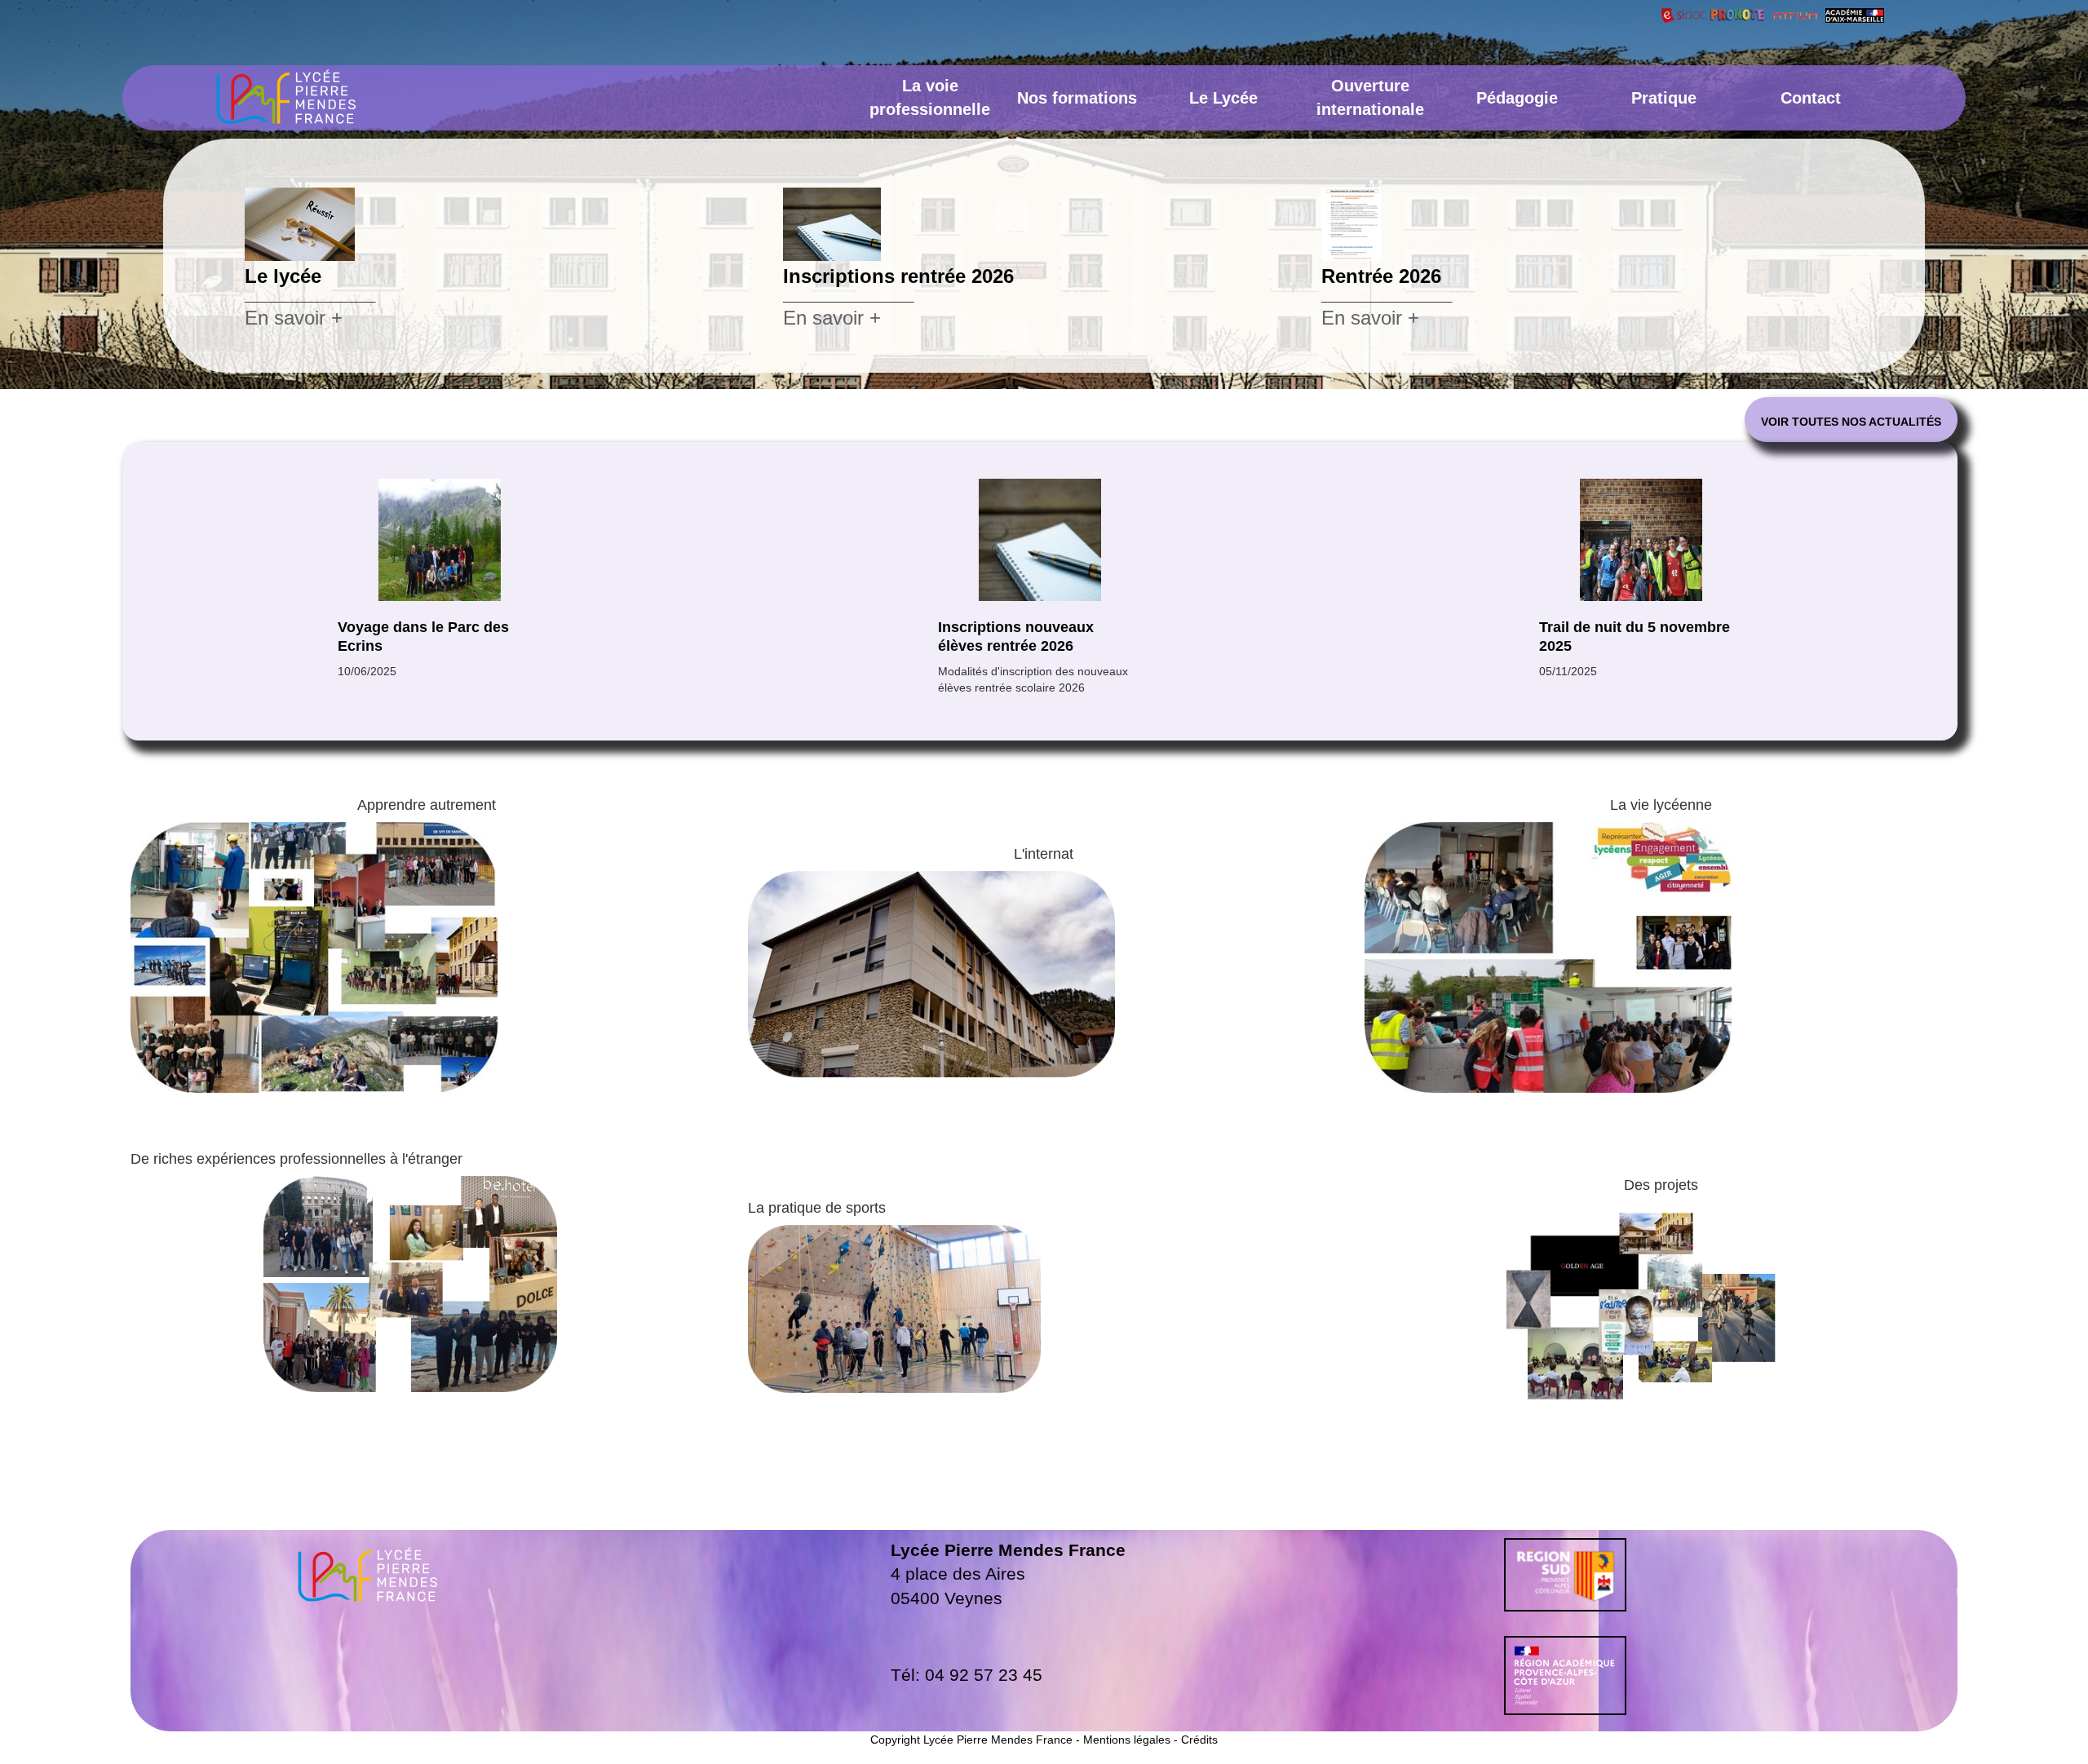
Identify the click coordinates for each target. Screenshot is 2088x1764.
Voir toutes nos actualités (1851, 422)
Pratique (1664, 98)
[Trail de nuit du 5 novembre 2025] (1040, 540)
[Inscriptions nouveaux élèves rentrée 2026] (439, 540)
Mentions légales (1127, 1740)
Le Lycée (1223, 98)
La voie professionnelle (930, 97)
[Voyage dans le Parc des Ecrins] (1641, 540)
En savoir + (294, 318)
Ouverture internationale (1370, 97)
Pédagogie (1517, 98)
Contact (1811, 98)
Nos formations (1077, 98)
